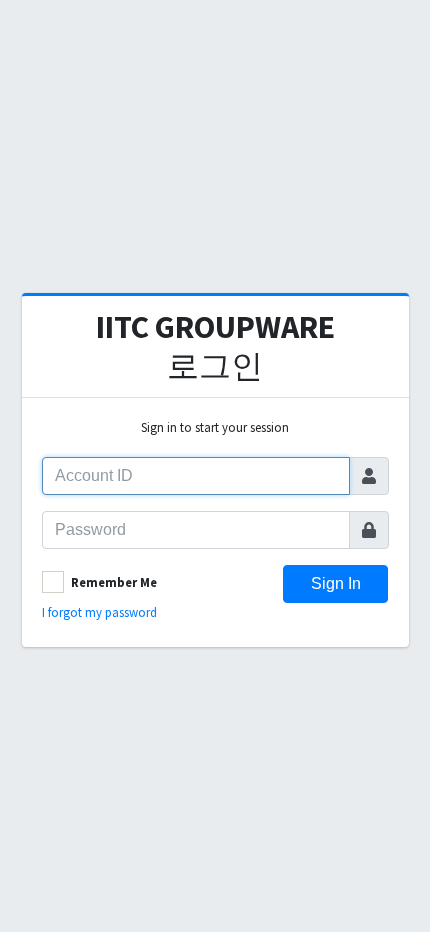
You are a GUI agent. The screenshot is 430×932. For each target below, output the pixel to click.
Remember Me (114, 582)
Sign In (336, 583)
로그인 (215, 346)
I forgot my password (99, 612)
